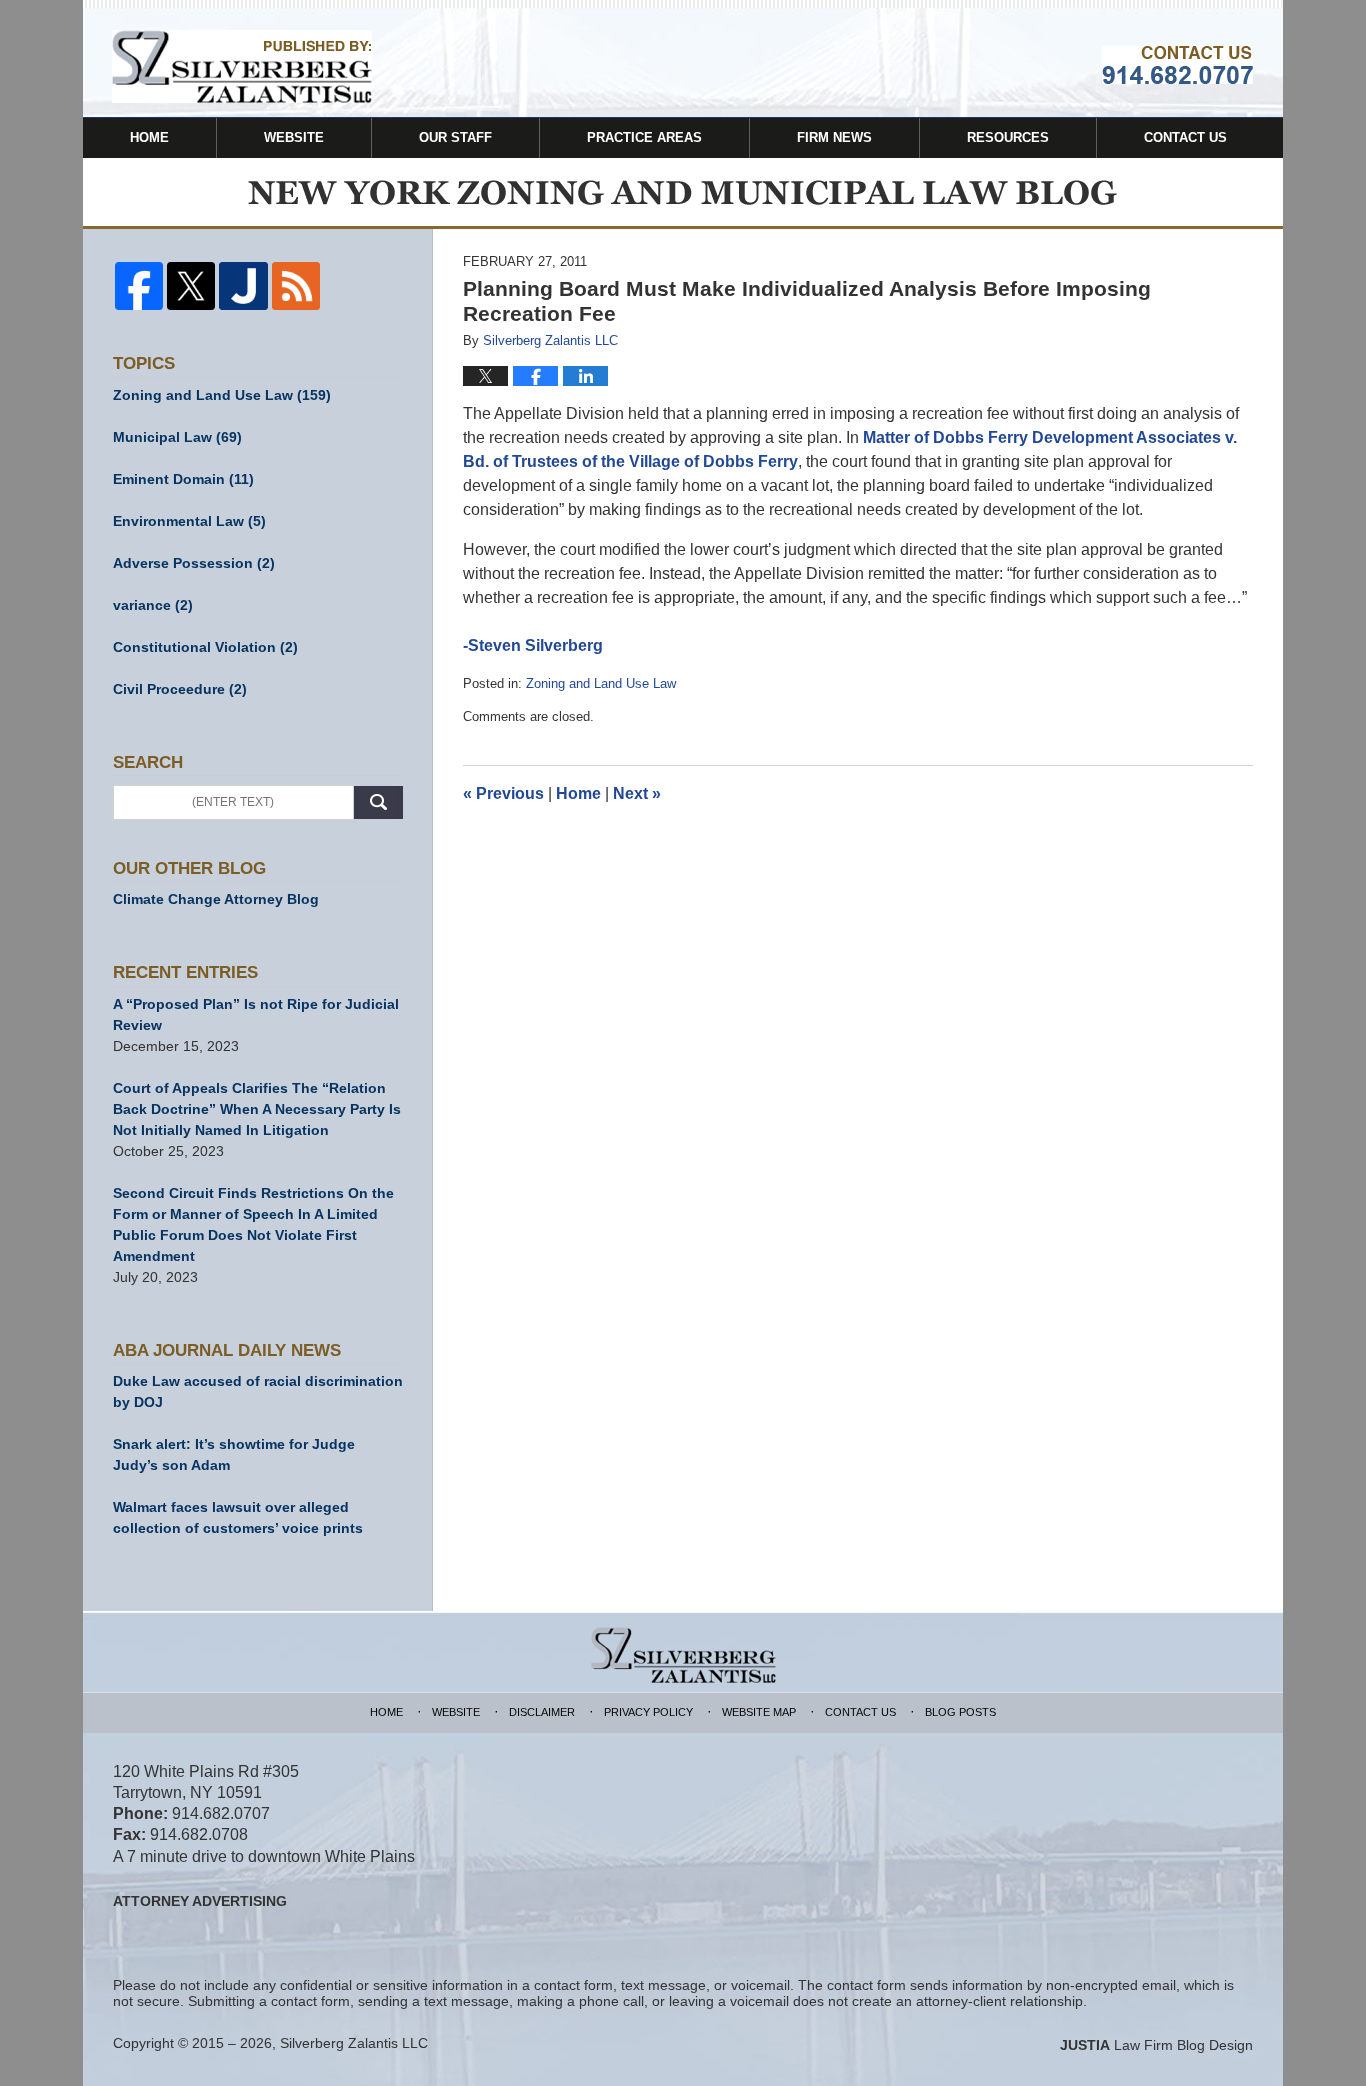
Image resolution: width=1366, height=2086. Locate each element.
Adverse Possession (194, 563)
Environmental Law (189, 521)
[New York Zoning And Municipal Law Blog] (683, 193)
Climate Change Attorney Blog (216, 899)
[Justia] (243, 286)
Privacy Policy (648, 1712)
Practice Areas (644, 137)
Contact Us (1185, 137)
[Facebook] (139, 286)
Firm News (834, 137)
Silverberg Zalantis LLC (354, 2043)
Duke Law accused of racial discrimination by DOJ (258, 1391)
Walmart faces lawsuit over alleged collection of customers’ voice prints (238, 1517)
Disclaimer (542, 1712)
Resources (1008, 137)
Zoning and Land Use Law (601, 683)
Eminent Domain (183, 479)
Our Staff (455, 137)
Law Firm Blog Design (1156, 2045)
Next (637, 793)
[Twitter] (191, 286)
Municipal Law (177, 437)
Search (378, 802)
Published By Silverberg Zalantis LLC (1177, 65)
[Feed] (296, 286)
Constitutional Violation (205, 647)
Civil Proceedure (180, 689)
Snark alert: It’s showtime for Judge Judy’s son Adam (234, 1454)
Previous (503, 793)
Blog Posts (960, 1712)
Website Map (759, 1712)
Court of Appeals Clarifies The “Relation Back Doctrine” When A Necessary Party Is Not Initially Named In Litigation (257, 1109)
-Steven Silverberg (533, 645)
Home (149, 137)
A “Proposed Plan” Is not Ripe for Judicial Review (256, 1014)
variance (153, 605)
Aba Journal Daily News (227, 1350)
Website (294, 137)
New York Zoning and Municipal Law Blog (242, 66)
